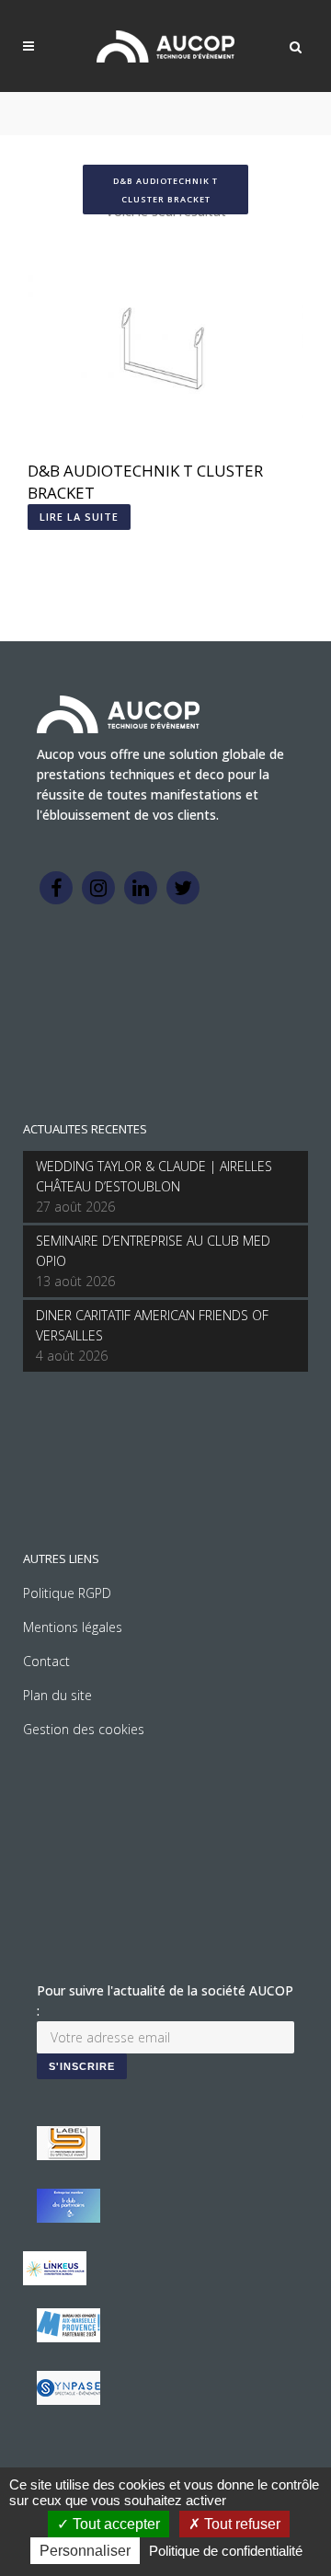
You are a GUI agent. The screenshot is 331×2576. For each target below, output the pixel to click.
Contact (46, 1661)
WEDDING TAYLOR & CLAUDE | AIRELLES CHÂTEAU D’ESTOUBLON (154, 1176)
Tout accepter (114, 2524)
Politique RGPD (67, 1593)
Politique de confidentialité (226, 2551)
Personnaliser (85, 2551)
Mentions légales (73, 1627)
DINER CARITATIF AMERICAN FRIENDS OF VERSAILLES (152, 1325)
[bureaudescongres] (68, 2337)
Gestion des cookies (84, 1729)
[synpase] (68, 2400)
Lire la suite (79, 517)
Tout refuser (240, 2524)
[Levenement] (68, 2218)
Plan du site (57, 1695)
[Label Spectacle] (68, 2155)
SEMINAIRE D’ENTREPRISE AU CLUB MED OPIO (153, 1251)
